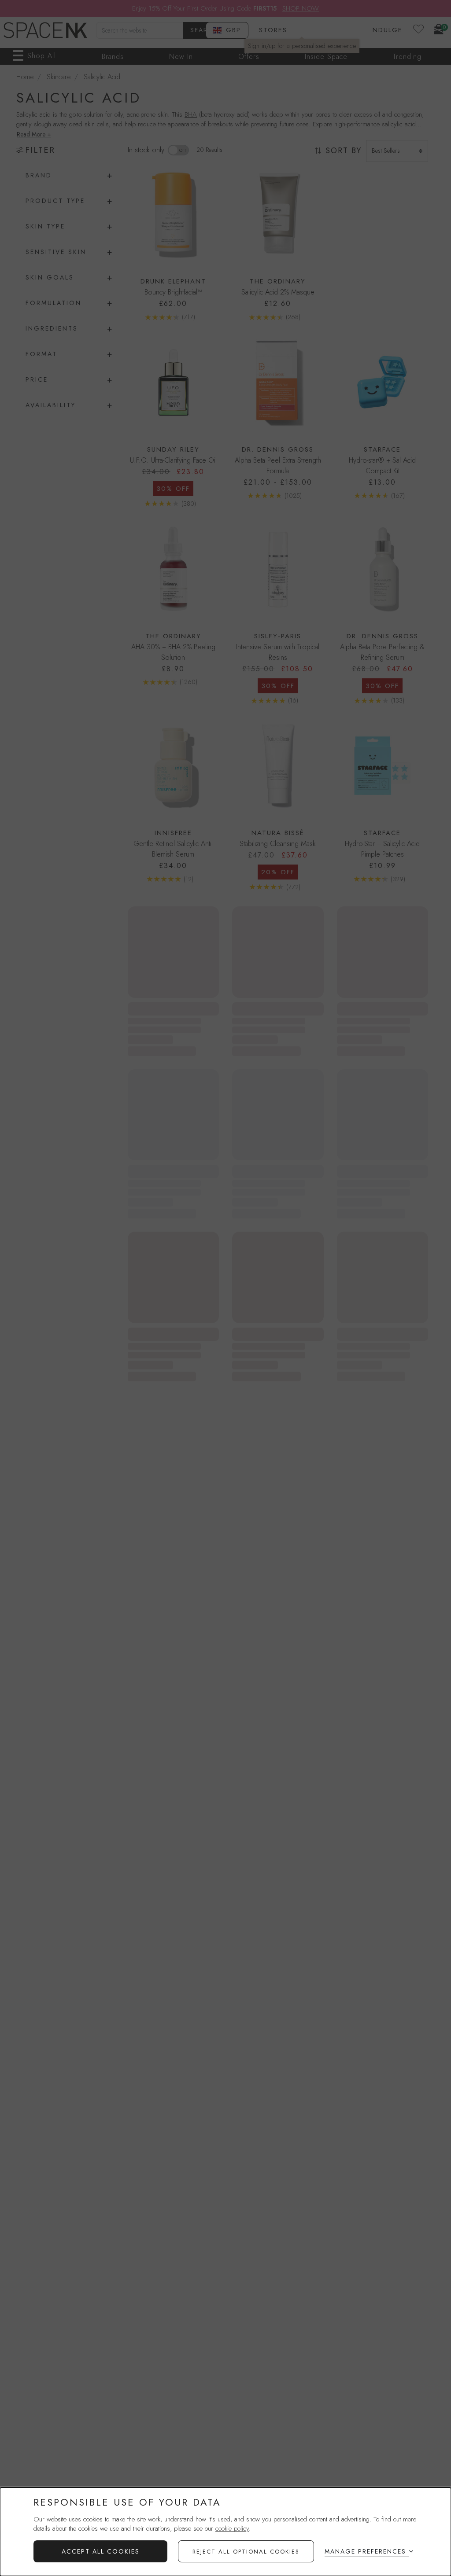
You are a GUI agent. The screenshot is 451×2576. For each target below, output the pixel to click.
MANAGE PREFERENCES (365, 2551)
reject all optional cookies (246, 2552)
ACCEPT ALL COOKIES (101, 2551)
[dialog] (225, 2532)
